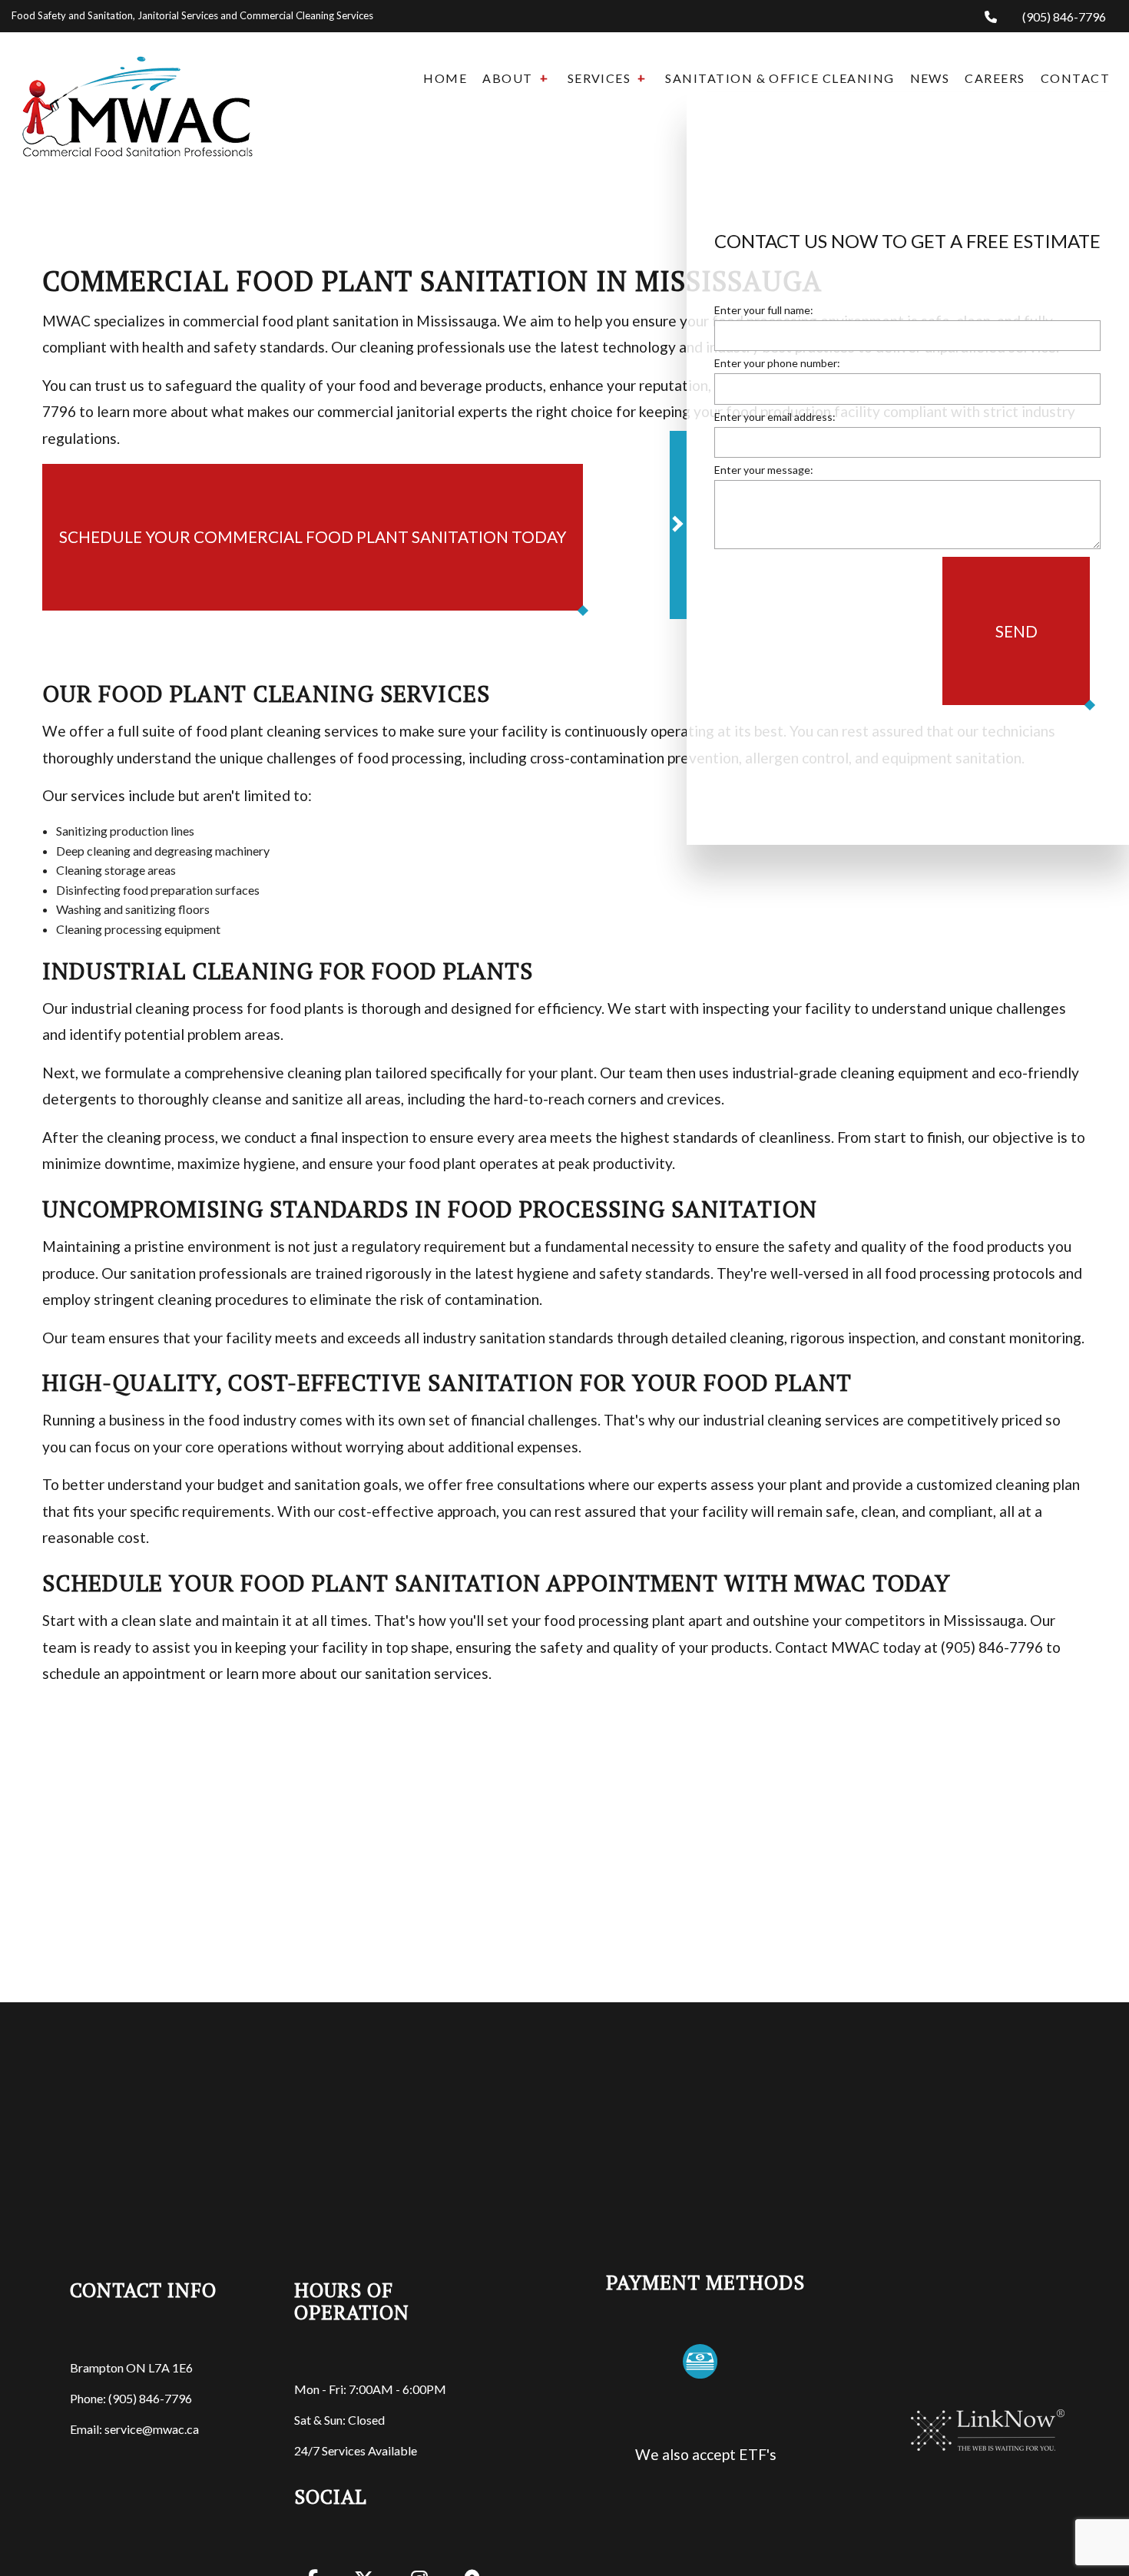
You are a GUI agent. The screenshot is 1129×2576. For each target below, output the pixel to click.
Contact (1075, 78)
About (507, 78)
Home (445, 78)
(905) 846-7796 (1063, 17)
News (930, 78)
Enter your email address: (775, 418)
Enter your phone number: (777, 365)
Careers (995, 78)
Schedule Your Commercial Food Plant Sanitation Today (313, 536)
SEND (1016, 632)
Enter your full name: (764, 312)
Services (599, 78)
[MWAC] (137, 93)
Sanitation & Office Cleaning (780, 78)
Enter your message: (764, 471)
